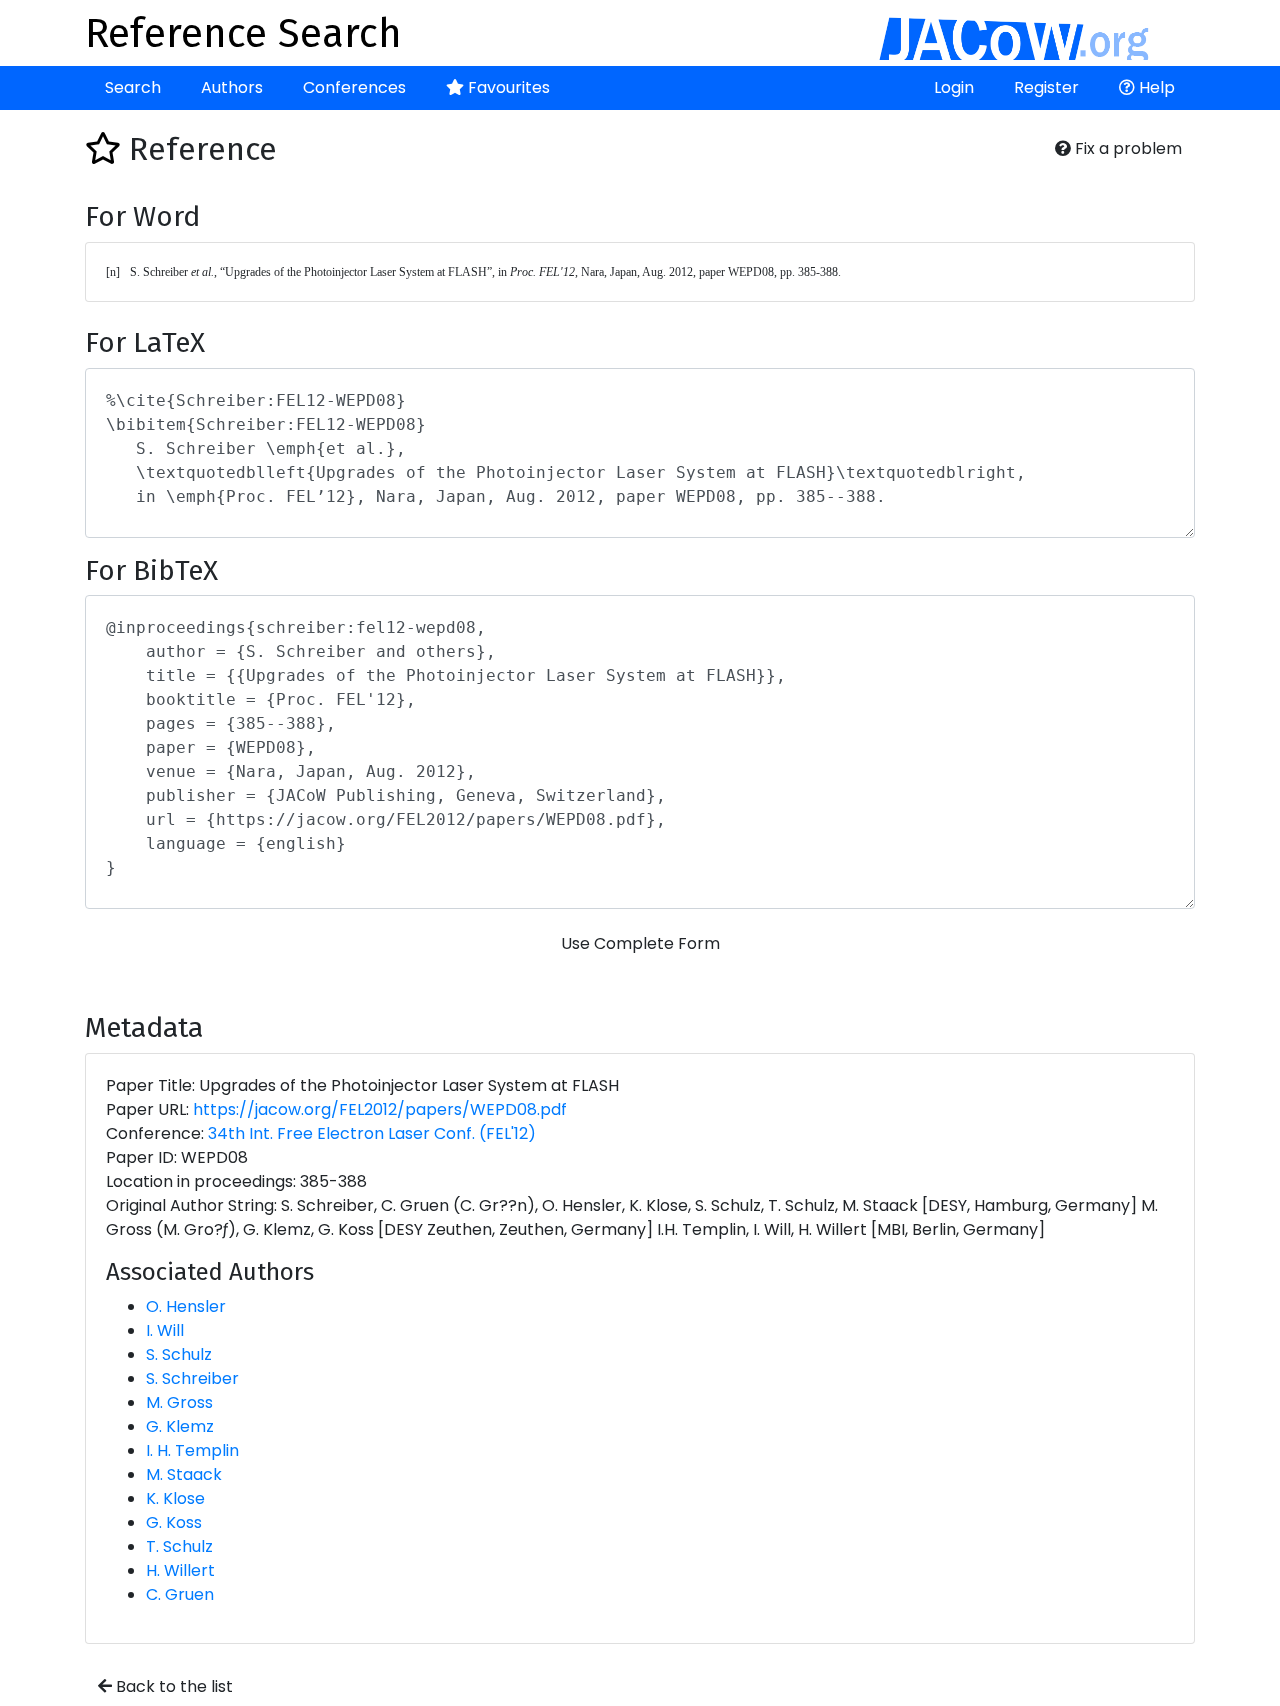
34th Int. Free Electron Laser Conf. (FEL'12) (372, 1133)
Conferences (354, 87)
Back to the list (172, 1686)
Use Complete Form (640, 943)
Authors (232, 87)
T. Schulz (179, 1546)
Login (954, 87)
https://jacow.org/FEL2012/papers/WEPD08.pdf (380, 1109)
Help (1155, 87)
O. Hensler (186, 1306)
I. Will (165, 1330)
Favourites (507, 87)
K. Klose (175, 1498)
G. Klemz (180, 1426)
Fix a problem (1126, 148)
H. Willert (180, 1570)
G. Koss (174, 1522)
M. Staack (184, 1474)
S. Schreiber (192, 1378)
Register (1046, 87)
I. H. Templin (192, 1450)
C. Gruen (180, 1594)
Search (133, 87)
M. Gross (179, 1402)
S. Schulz (179, 1354)
